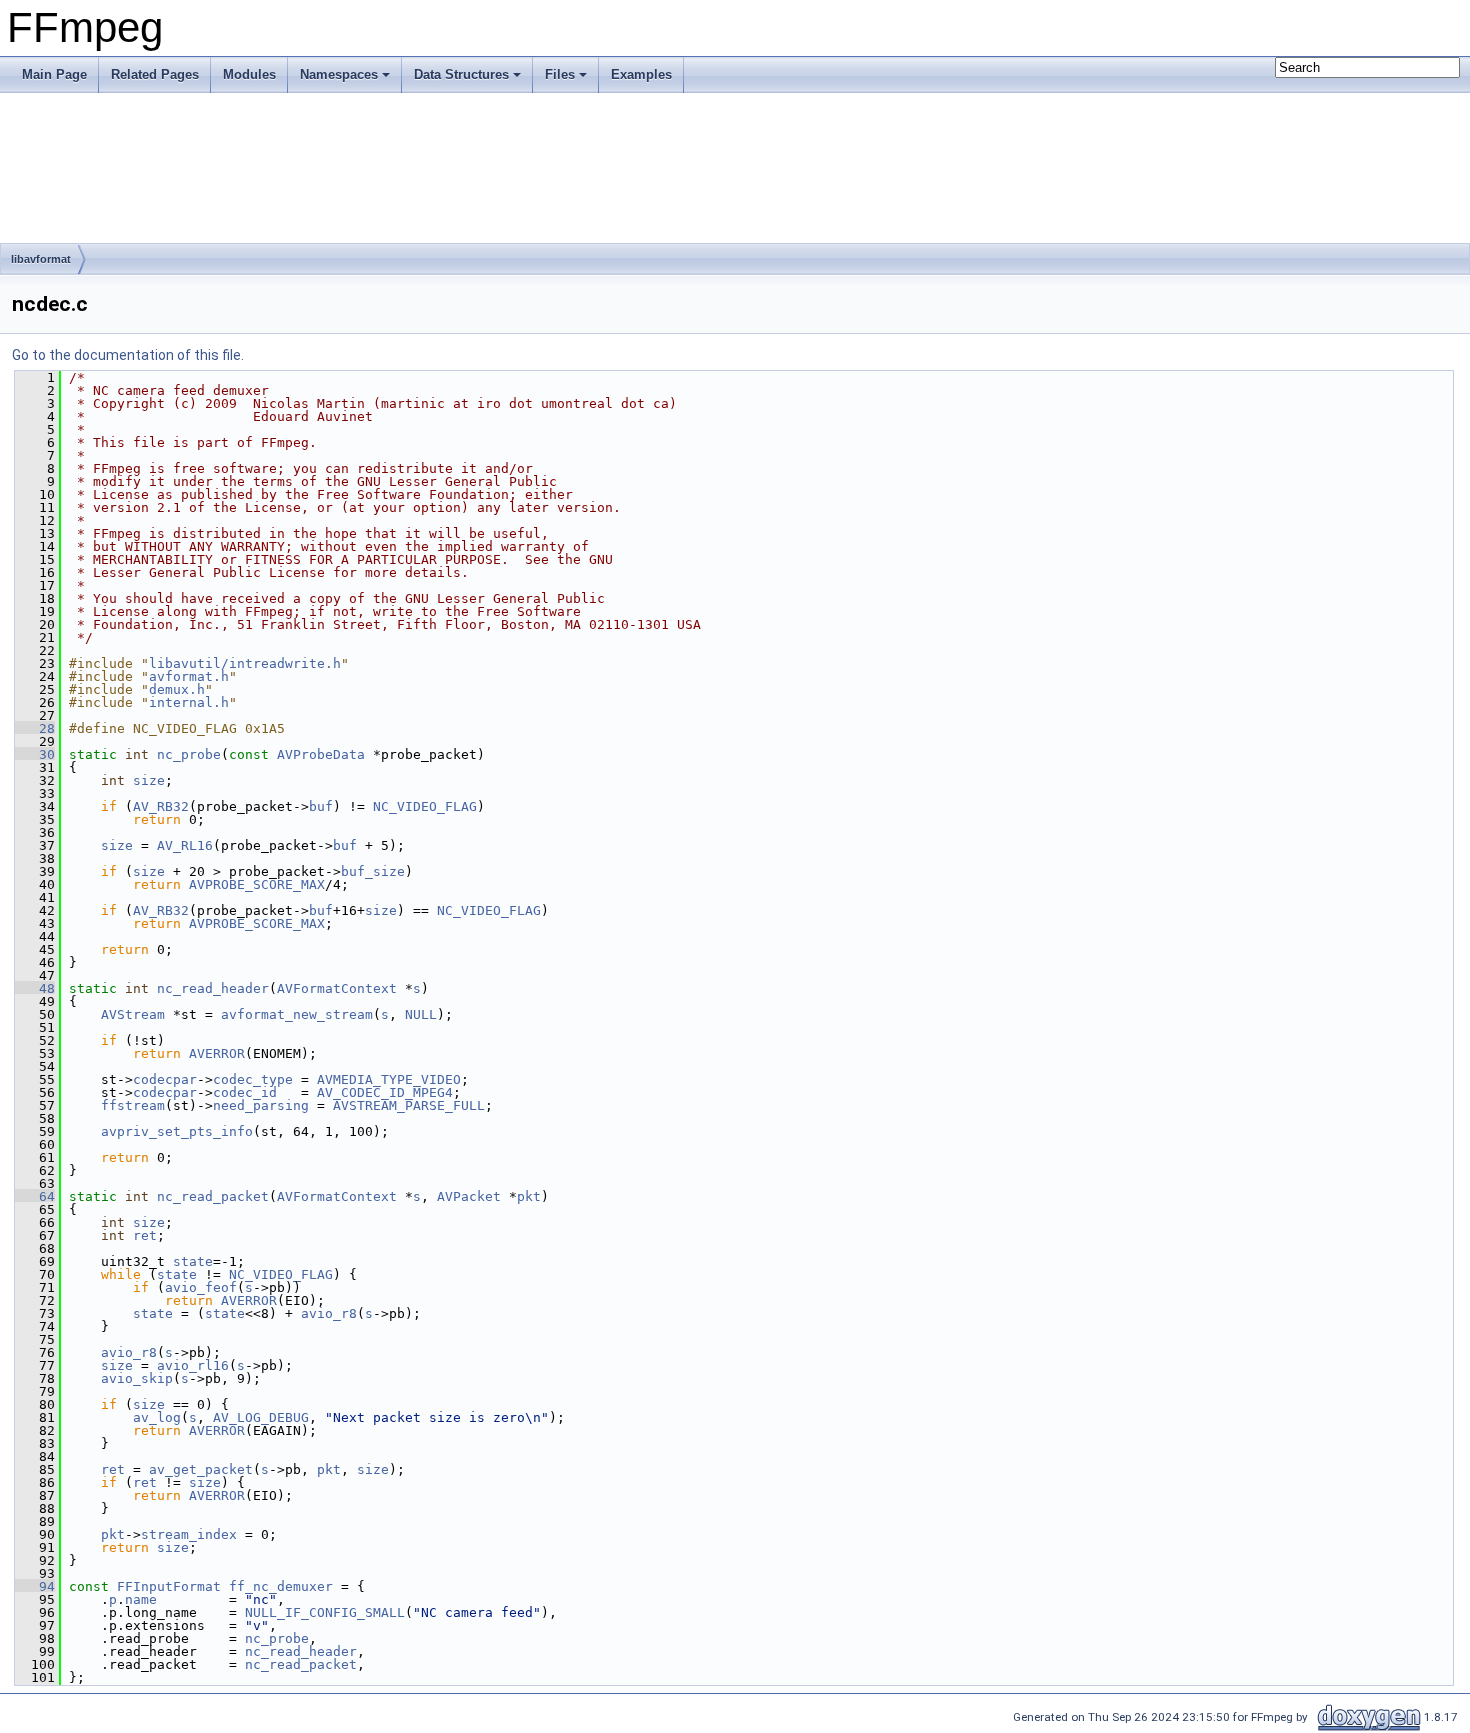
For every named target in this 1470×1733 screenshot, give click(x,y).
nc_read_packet (213, 1196)
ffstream (133, 1105)
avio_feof (201, 1287)
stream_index (189, 1534)
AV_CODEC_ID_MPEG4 (385, 1092)
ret (145, 1235)
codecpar (165, 1079)
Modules (249, 74)
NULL (421, 1014)
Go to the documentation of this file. (128, 355)
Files (560, 74)
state (193, 1261)
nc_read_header (213, 988)
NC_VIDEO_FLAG (425, 806)
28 (35, 728)
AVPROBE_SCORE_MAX (257, 884)
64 (35, 1196)
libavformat (41, 259)
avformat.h (189, 676)
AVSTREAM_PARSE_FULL (409, 1105)
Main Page (54, 74)
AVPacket (469, 1196)
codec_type (253, 1079)
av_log (157, 1417)
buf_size (373, 871)
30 (35, 754)
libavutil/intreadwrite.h (245, 663)
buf (321, 806)
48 (35, 988)
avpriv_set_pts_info (177, 1131)
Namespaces (339, 74)
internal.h (189, 702)
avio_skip (137, 1378)
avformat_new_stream (297, 1014)
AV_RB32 (161, 806)
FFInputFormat (169, 1586)
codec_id (245, 1092)
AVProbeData (321, 754)
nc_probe (189, 754)
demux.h (177, 689)
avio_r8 (329, 1313)
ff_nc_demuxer (281, 1586)
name (141, 1599)
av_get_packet (201, 1469)
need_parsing (261, 1105)
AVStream (133, 1014)
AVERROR (217, 1053)
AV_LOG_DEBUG (261, 1417)
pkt (529, 1196)
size (149, 780)
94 (35, 1586)
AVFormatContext (337, 988)
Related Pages (155, 74)
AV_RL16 (185, 845)
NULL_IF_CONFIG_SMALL (325, 1612)
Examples (641, 74)
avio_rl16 (193, 1365)
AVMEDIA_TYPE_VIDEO (389, 1079)
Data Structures (461, 74)
